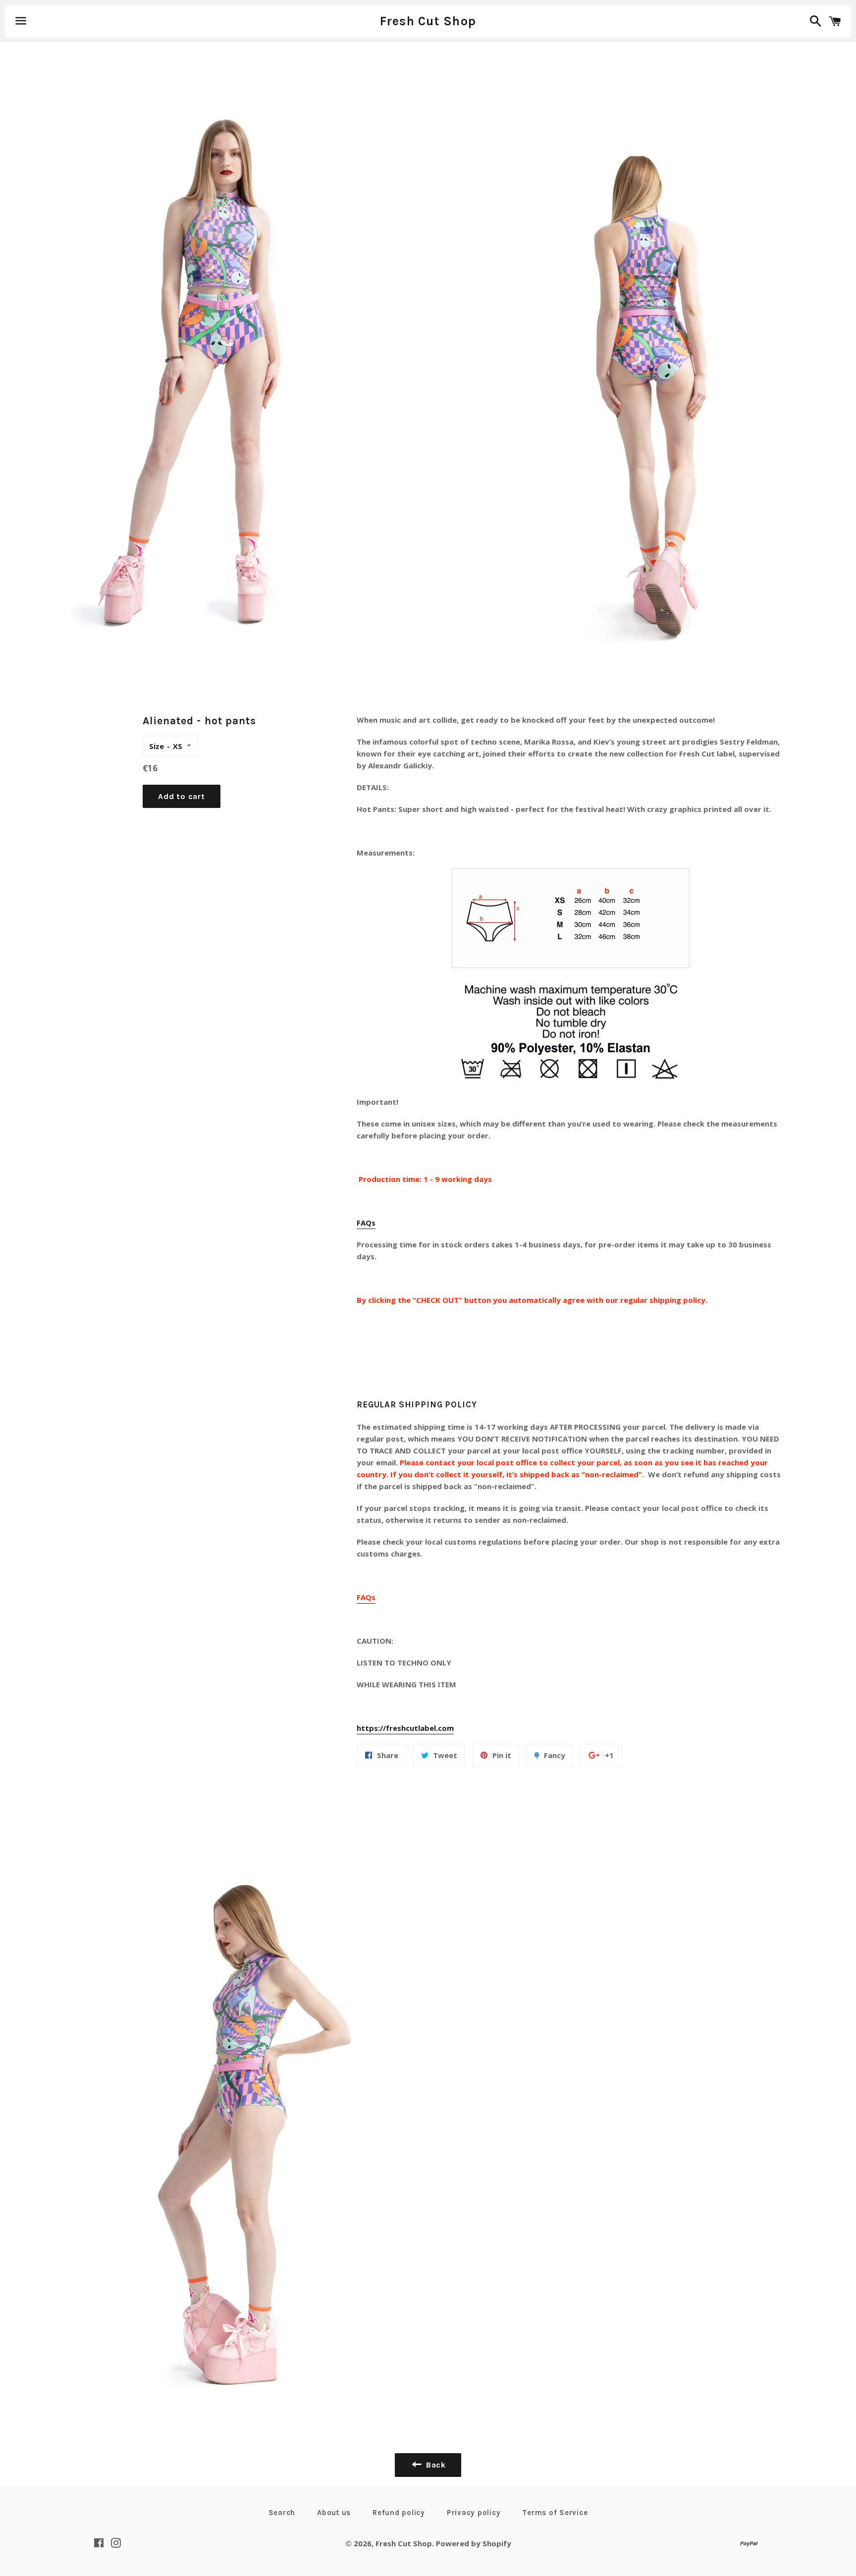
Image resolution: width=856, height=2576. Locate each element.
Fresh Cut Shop (428, 21)
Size (157, 746)
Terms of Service (555, 2513)
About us (334, 2513)
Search (282, 2513)
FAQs (366, 1223)
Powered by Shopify (474, 2543)
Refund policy (399, 2513)
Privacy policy (474, 2513)
